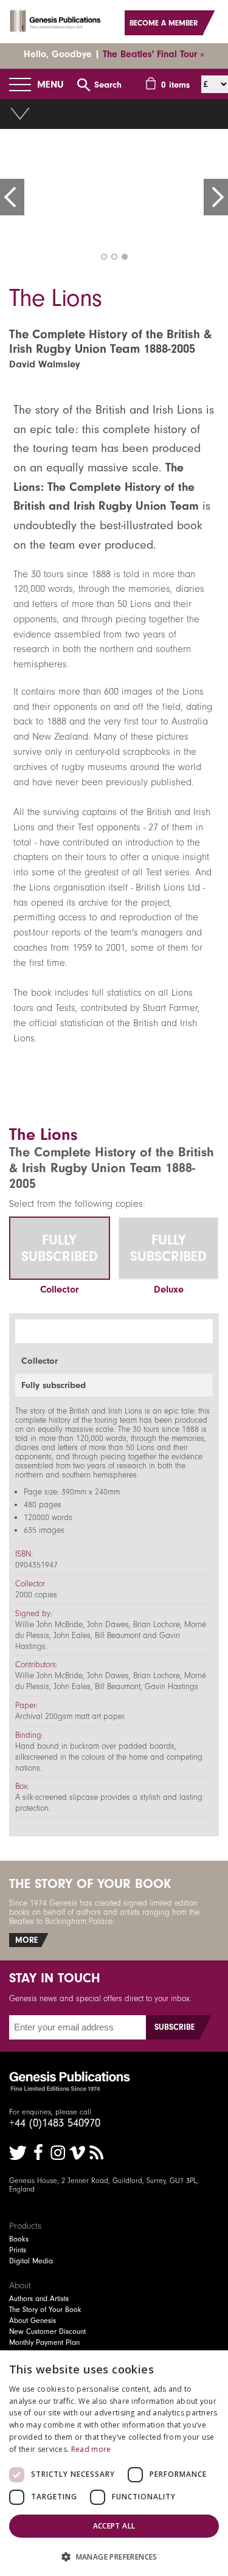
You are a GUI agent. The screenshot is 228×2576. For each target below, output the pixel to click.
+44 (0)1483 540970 (55, 2123)
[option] (114, 192)
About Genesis (33, 2321)
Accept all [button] (114, 2526)
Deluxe (169, 1289)
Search (108, 85)
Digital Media (31, 2261)
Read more (91, 2449)
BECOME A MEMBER (164, 23)
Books (19, 2239)
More (26, 1940)
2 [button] (114, 257)
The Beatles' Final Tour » (154, 54)
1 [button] (104, 257)
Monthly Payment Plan (44, 2342)
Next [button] (216, 197)
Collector (60, 1289)
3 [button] (125, 257)
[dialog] (114, 2463)
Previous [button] (12, 197)
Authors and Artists (39, 2299)
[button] (114, 2556)
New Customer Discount (47, 2331)
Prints (18, 2250)
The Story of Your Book (45, 2310)
